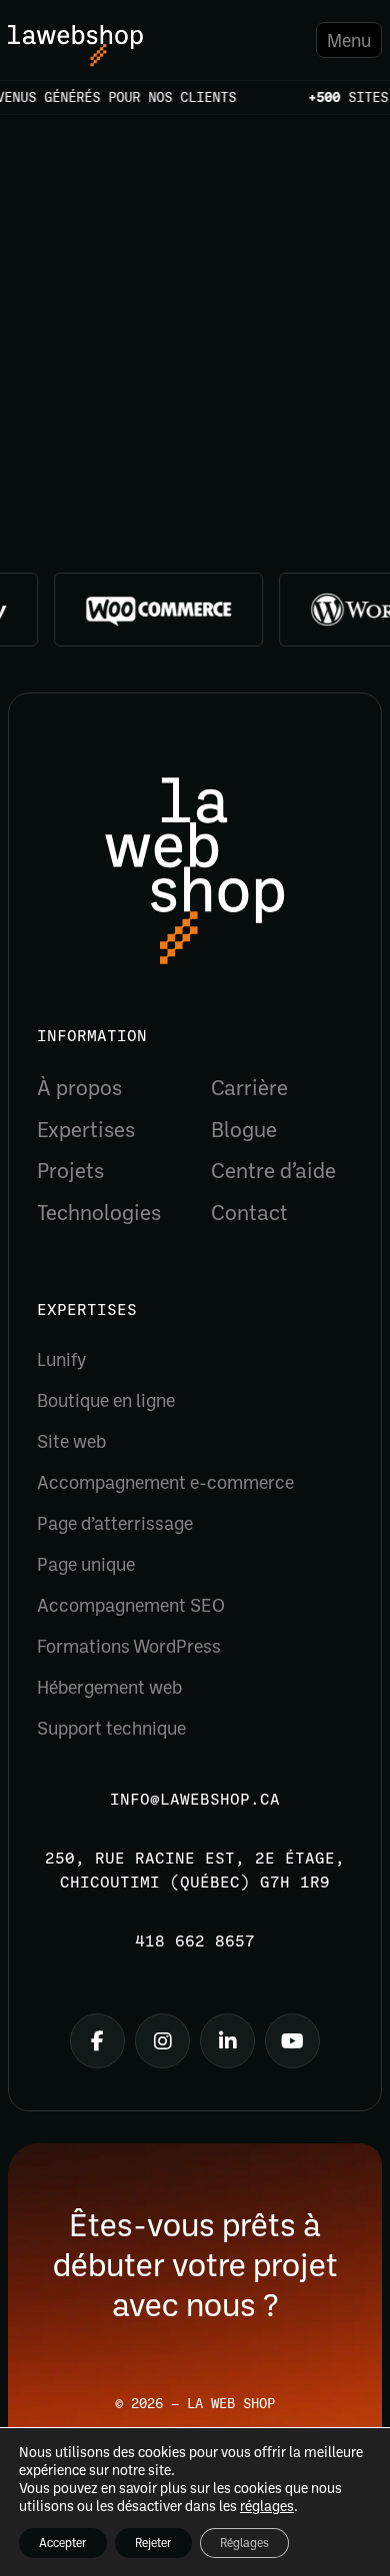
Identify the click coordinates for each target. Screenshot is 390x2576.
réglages (267, 2506)
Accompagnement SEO (131, 1605)
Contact (249, 1212)
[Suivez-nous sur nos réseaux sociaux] (97, 2041)
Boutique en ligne (106, 1400)
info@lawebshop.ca (195, 1800)
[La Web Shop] (75, 46)
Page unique (86, 1564)
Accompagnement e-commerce (165, 1482)
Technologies (99, 1212)
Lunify (61, 1359)
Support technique (111, 1728)
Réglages (244, 2543)
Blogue (244, 1129)
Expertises (86, 1129)
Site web (71, 1441)
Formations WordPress (129, 1646)
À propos (79, 1087)
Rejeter (153, 2543)
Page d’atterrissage (115, 1523)
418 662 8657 (195, 1941)
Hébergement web (109, 1687)
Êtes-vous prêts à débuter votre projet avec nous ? (195, 2263)
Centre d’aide (273, 1170)
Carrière (249, 1087)
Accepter (63, 2543)
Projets (70, 1170)
